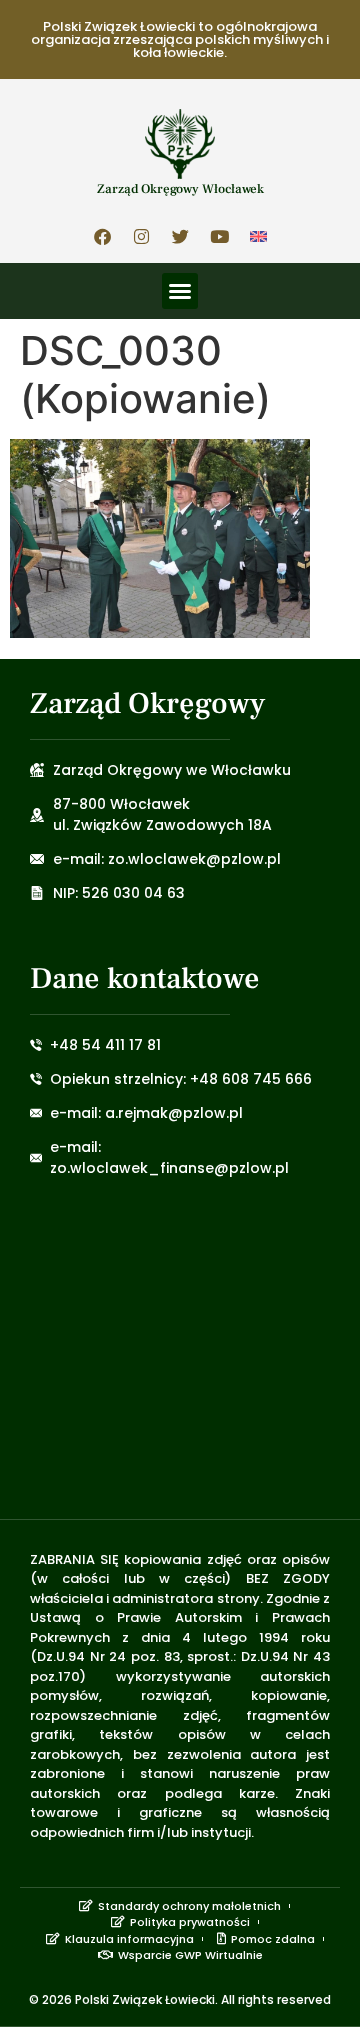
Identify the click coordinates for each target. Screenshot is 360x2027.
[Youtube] (219, 236)
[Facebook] (102, 236)
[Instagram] (141, 236)
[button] (180, 291)
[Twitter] (180, 236)
